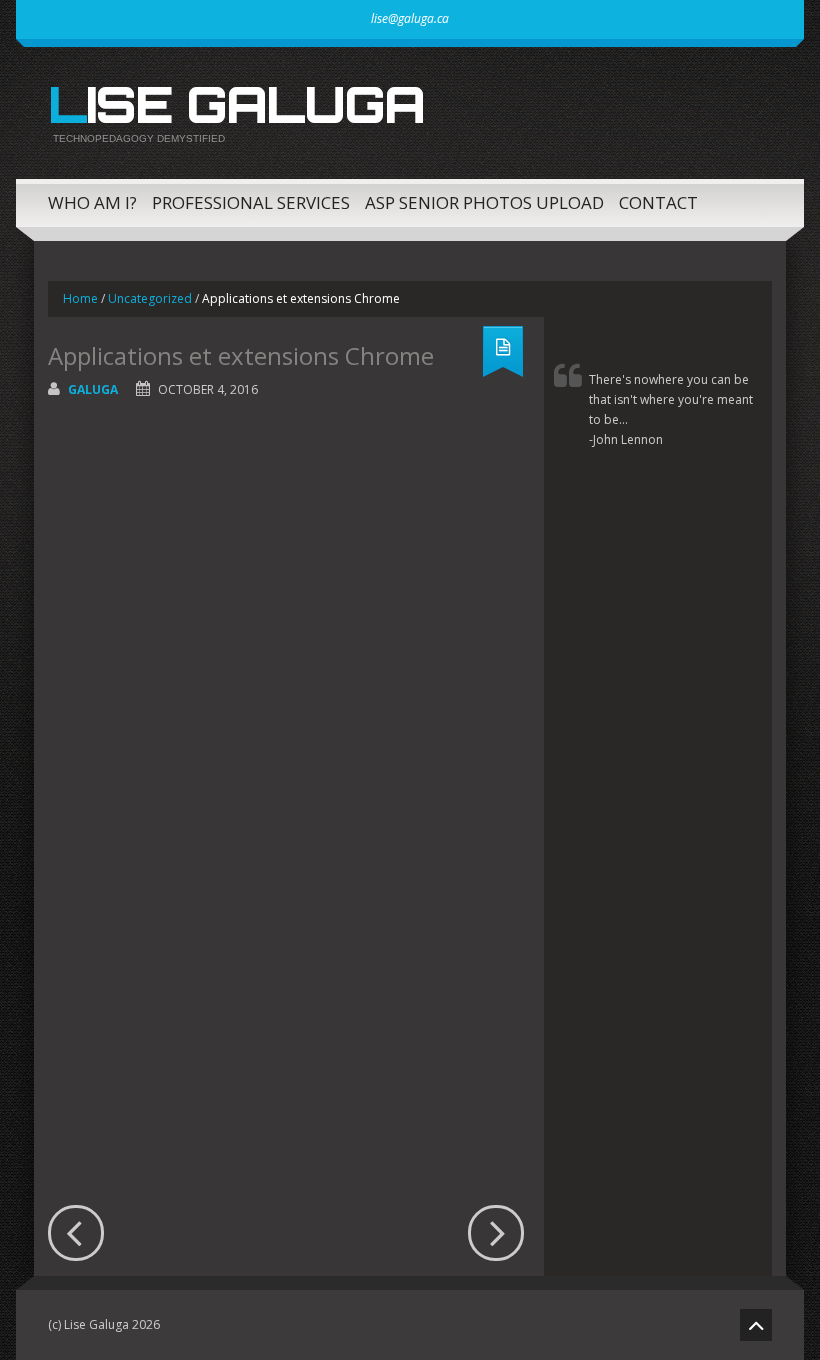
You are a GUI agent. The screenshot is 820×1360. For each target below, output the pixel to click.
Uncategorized (150, 298)
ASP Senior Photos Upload (484, 202)
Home (80, 298)
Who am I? (92, 202)
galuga (93, 389)
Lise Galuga (236, 104)
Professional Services (251, 202)
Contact (658, 202)
